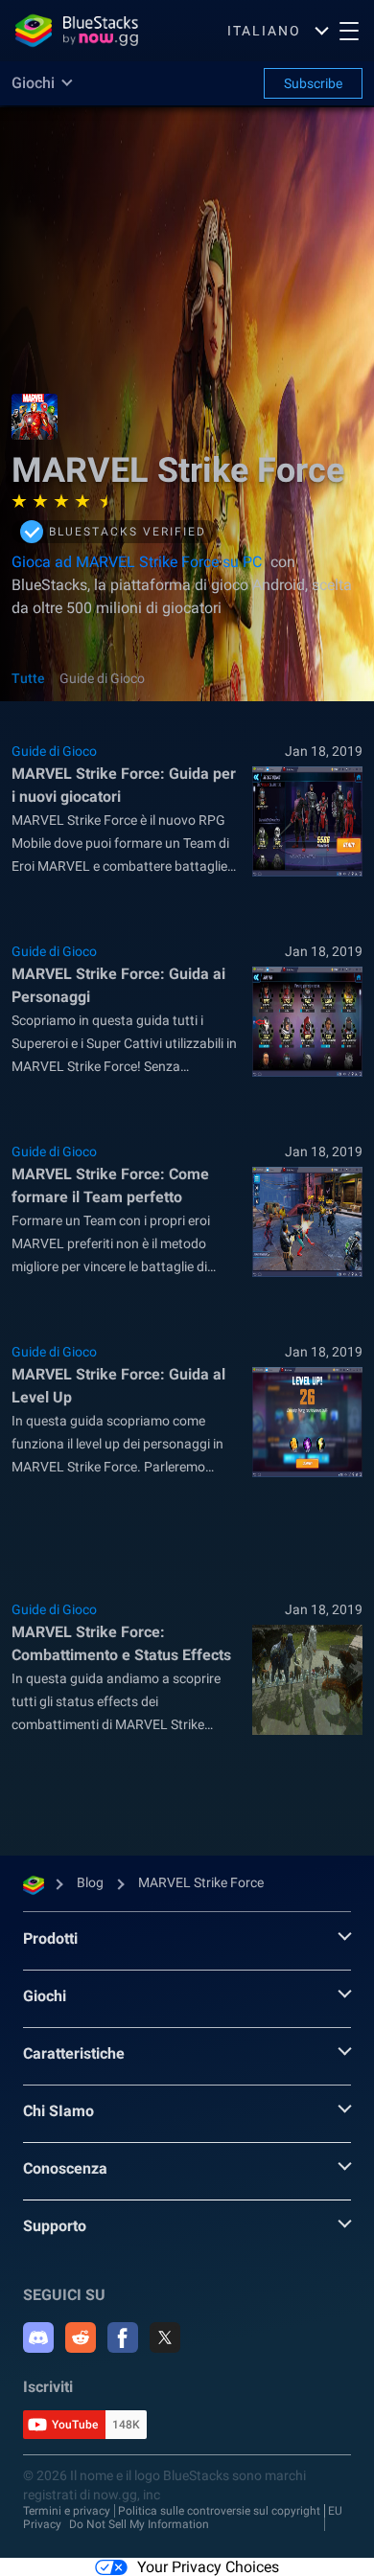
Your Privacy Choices (208, 2567)
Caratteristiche (74, 2053)
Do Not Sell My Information (139, 2524)
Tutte (28, 678)
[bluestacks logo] (77, 31)
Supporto (55, 2226)
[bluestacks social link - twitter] (165, 2337)
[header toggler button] (349, 31)
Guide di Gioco (102, 678)
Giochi (45, 1996)
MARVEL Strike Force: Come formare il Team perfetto (110, 1185)
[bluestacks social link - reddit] (81, 2337)
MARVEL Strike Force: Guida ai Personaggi (118, 985)
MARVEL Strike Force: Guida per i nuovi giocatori (124, 785)
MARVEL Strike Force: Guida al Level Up (118, 1386)
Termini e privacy (67, 2511)
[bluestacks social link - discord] (38, 2337)
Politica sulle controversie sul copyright (219, 2511)
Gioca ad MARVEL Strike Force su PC (137, 562)
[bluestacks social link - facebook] (123, 2337)
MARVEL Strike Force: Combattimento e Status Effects (121, 1643)
